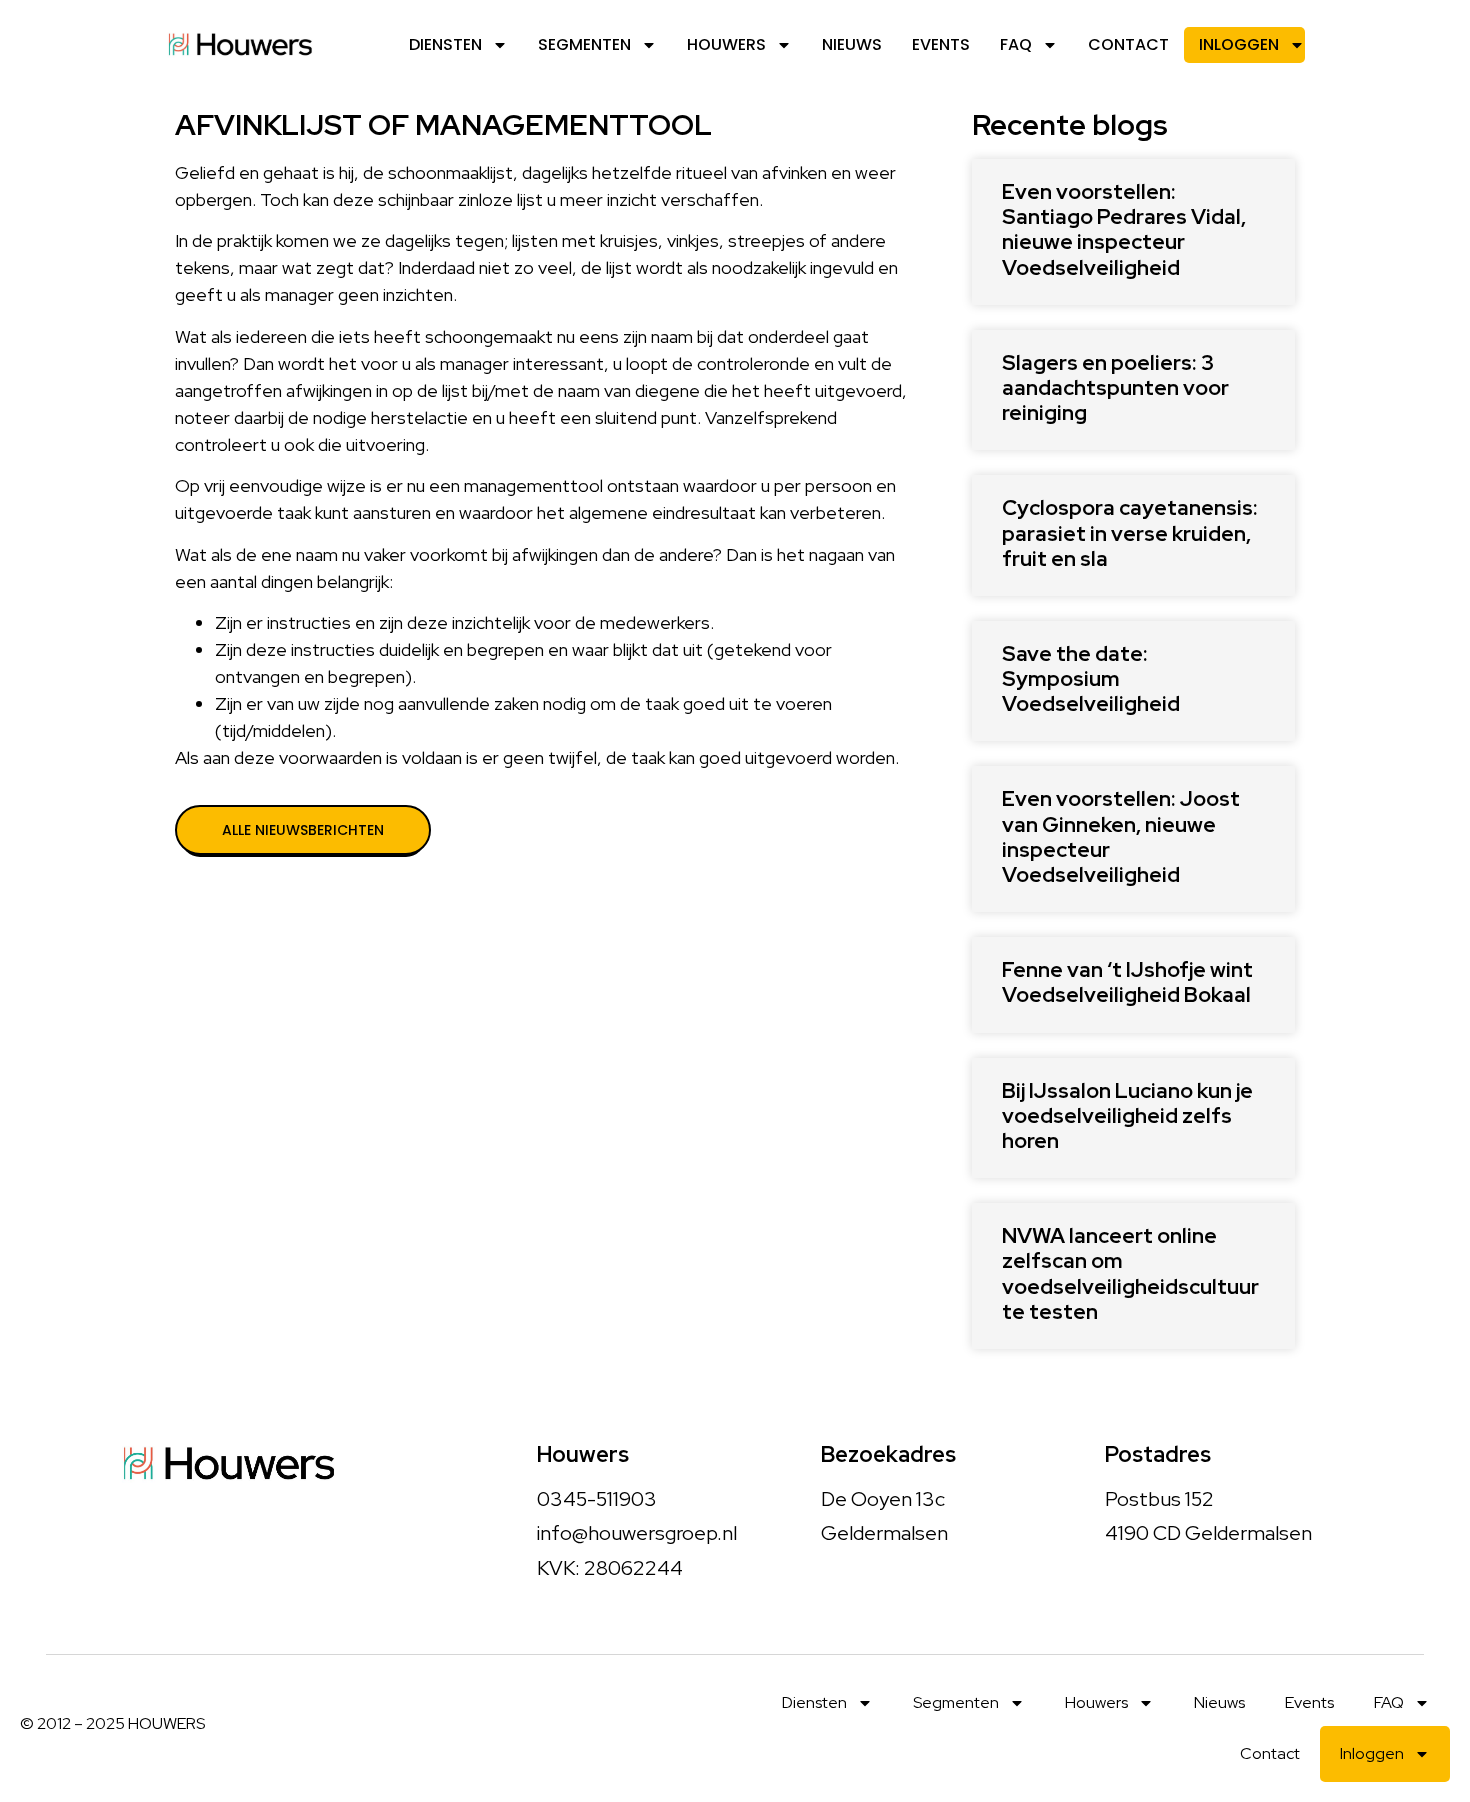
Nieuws (852, 44)
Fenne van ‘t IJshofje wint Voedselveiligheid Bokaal (1127, 982)
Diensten (445, 44)
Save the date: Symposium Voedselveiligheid (1091, 678)
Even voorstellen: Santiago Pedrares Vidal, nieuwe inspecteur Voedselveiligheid (1124, 229)
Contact (1128, 44)
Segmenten (584, 44)
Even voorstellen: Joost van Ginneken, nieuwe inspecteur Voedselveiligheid (1121, 836)
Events (941, 44)
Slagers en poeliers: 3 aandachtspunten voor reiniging (1115, 387)
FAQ (1016, 44)
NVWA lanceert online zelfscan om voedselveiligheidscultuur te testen (1130, 1273)
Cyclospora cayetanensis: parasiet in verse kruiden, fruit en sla (1130, 532)
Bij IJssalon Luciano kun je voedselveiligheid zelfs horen (1127, 1115)
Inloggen (1239, 44)
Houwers (726, 44)
